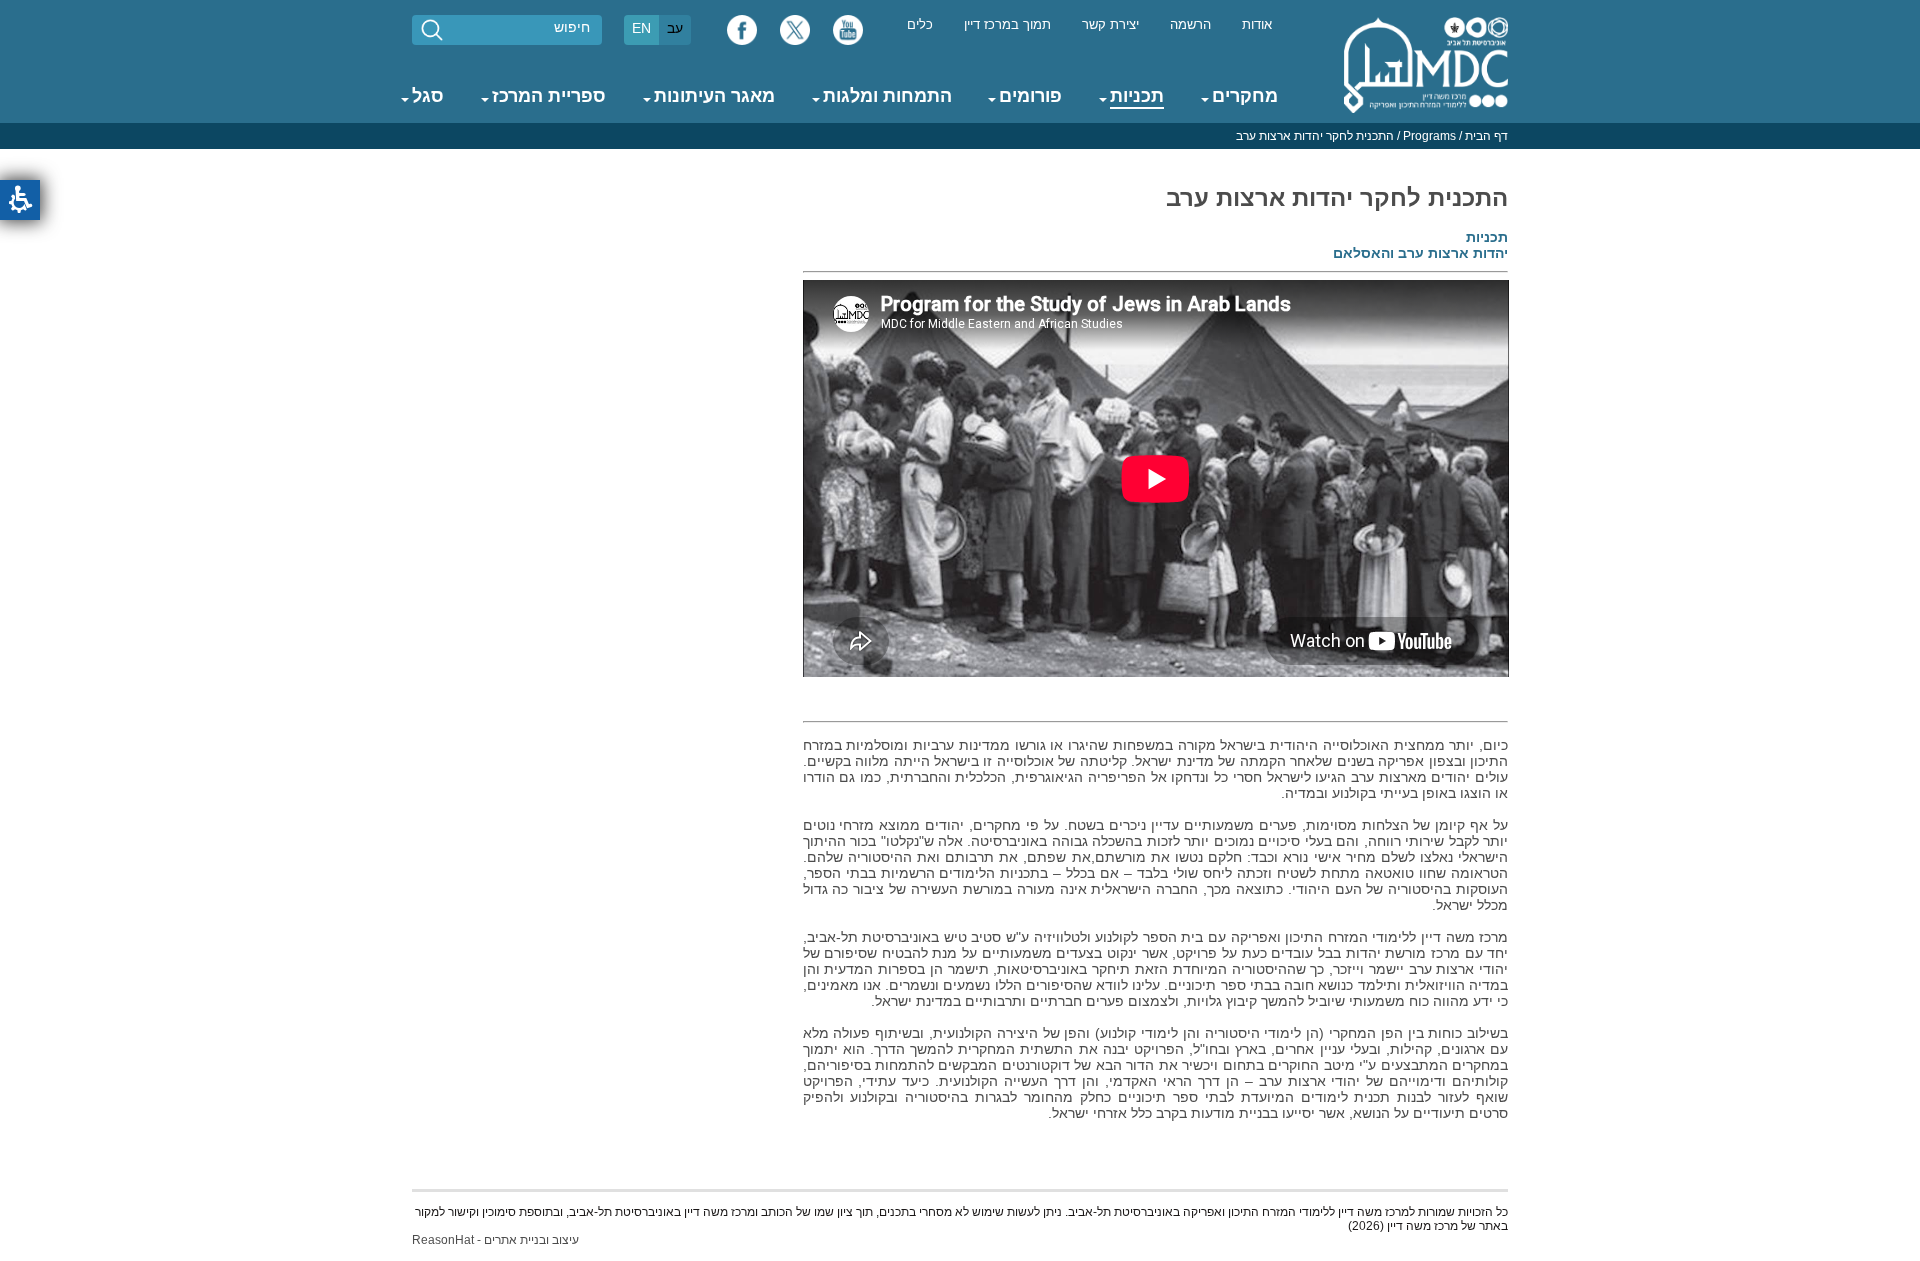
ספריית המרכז (549, 96)
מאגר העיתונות (714, 96)
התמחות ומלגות (887, 96)
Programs (1429, 136)
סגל (428, 96)
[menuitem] (1257, 23)
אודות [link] (1257, 25)
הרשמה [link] (1190, 25)
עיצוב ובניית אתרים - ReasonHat (495, 1240)
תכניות (1137, 96)
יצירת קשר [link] (1110, 25)
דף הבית (1486, 136)
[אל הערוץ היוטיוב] (848, 35)
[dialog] (960, 136)
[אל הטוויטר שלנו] (795, 35)
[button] (20, 200)
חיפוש (572, 27)
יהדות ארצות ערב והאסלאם (1420, 253)
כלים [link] (920, 25)
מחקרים (1245, 96)
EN (641, 28)
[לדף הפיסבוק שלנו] (742, 35)
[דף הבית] (1426, 64)
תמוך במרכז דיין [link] (1007, 25)
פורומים (1030, 96)
